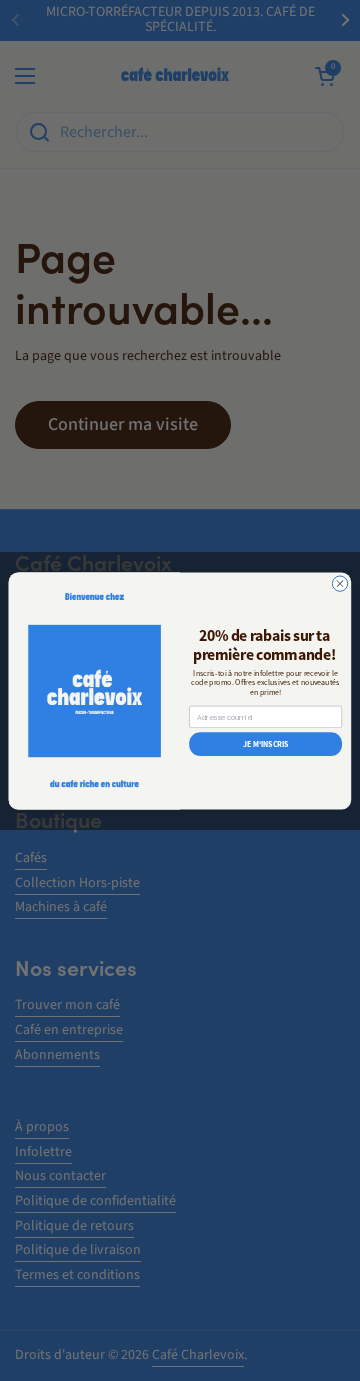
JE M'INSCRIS (266, 743)
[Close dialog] (339, 582)
